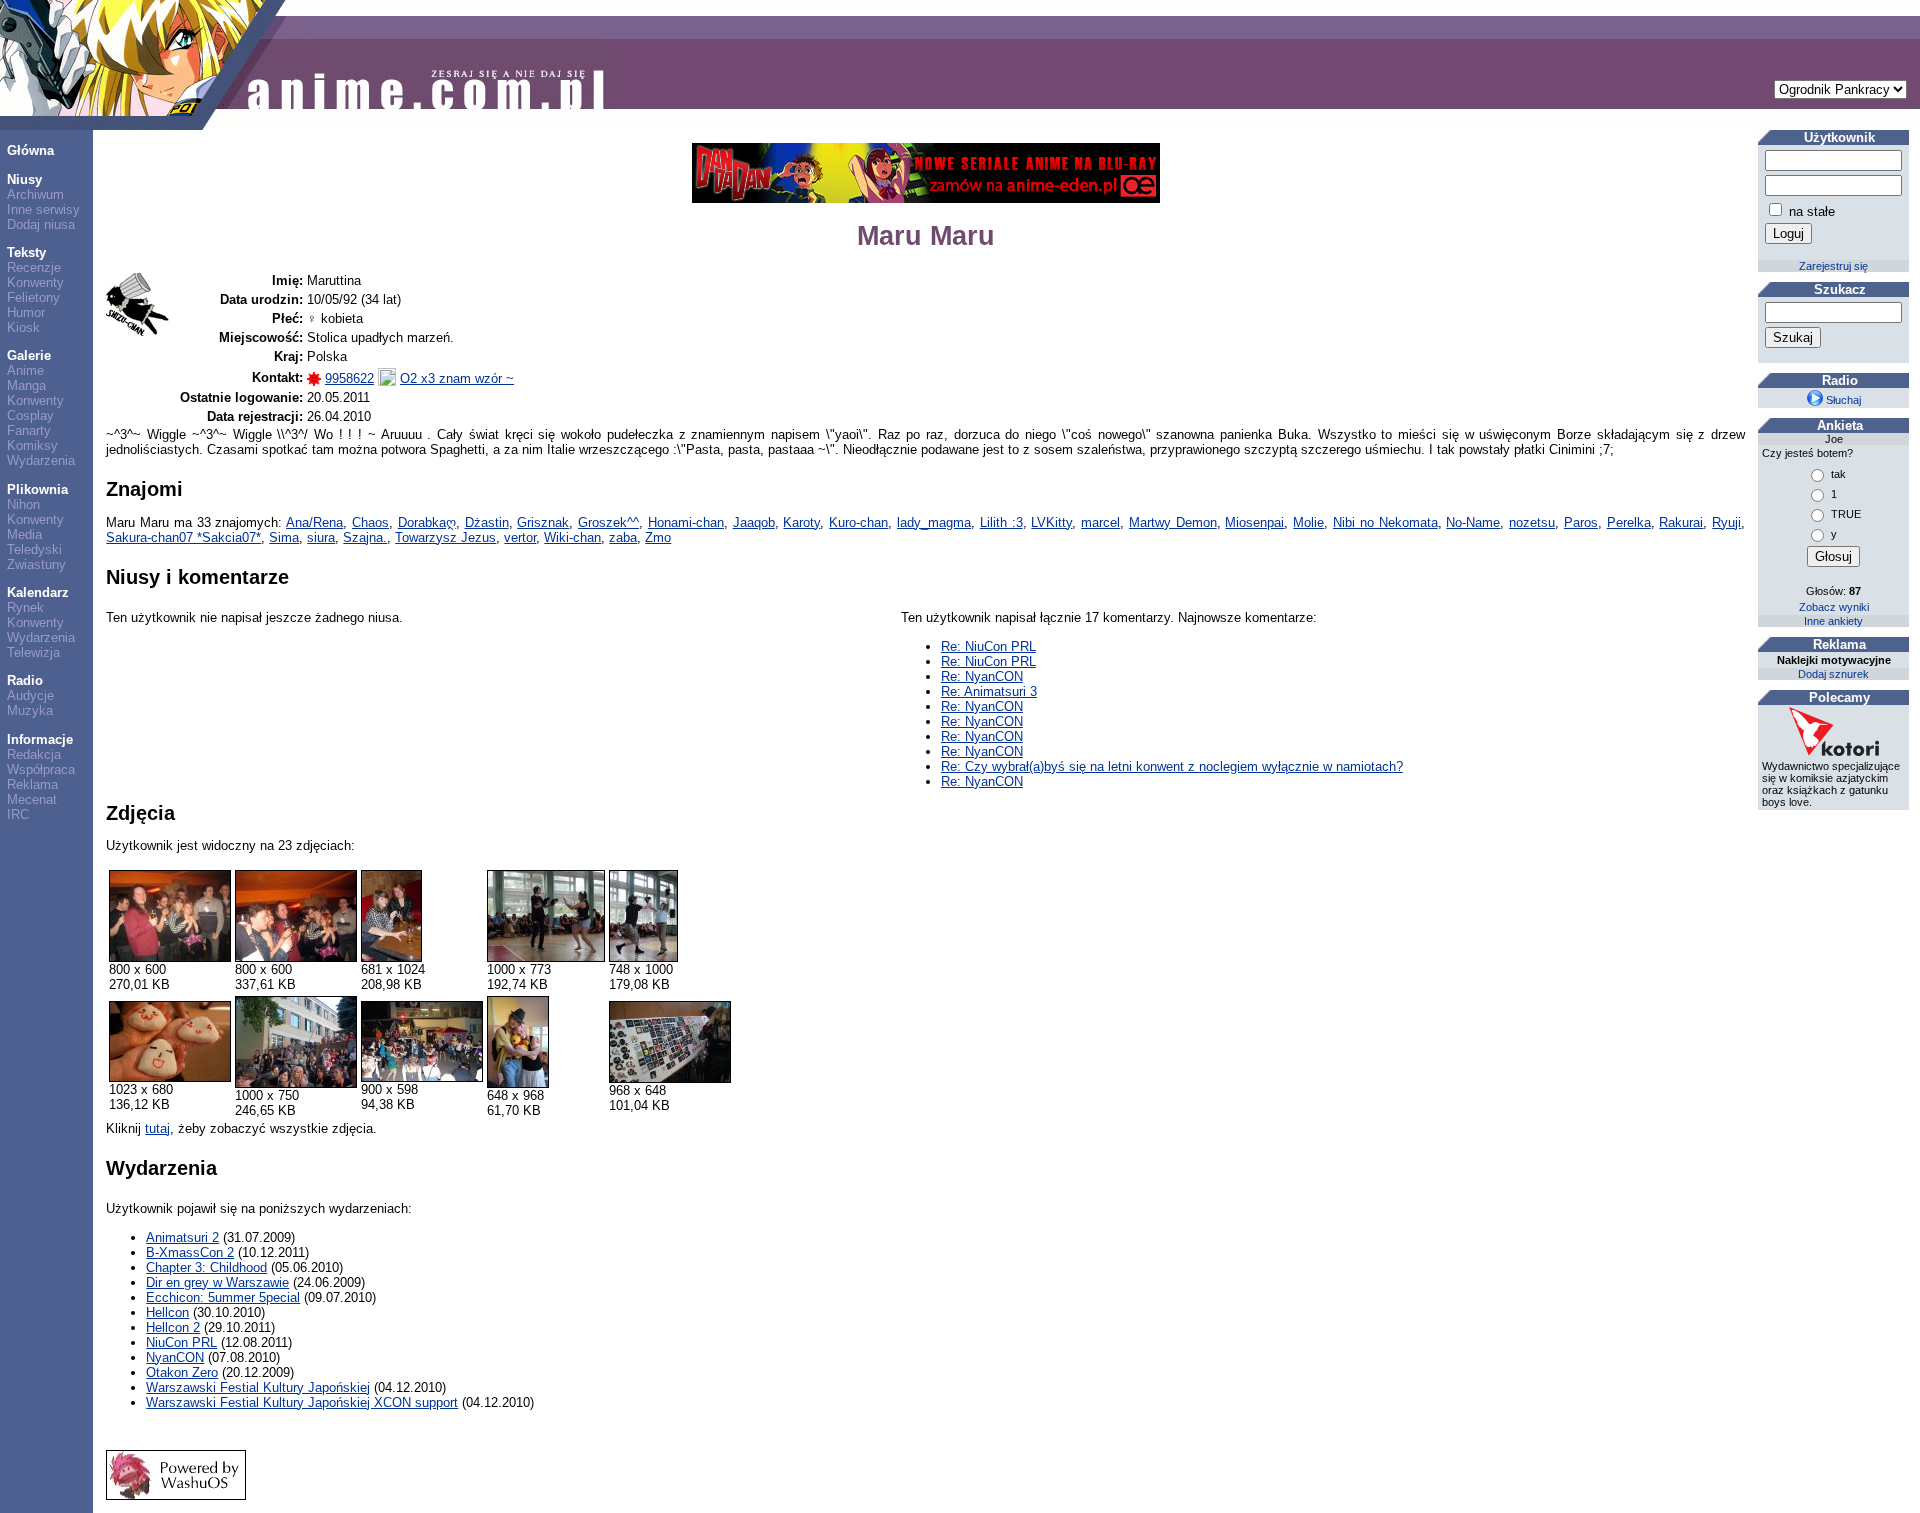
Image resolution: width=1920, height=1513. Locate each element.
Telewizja (33, 652)
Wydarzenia (41, 460)
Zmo (658, 537)
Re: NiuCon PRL (988, 646)
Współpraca (41, 769)
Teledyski (34, 549)
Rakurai (1681, 522)
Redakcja (34, 754)
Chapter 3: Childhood (206, 1267)
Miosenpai (1254, 522)
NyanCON (175, 1357)
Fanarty (29, 430)
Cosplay (30, 415)
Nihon (23, 504)
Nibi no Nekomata (1385, 522)
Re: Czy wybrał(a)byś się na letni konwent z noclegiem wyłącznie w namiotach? (1172, 766)
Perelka (1629, 522)
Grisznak (543, 522)
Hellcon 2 (173, 1327)
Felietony (33, 297)
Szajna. (365, 537)
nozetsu (1532, 522)
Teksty (26, 252)
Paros (1581, 522)
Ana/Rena (314, 522)
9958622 (349, 378)
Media (24, 534)
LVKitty (1051, 522)
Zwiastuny (36, 564)
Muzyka (30, 710)
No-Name (1473, 522)
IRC (18, 814)
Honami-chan (686, 522)
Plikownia (37, 489)
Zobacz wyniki (1834, 607)
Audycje (30, 695)
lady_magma (934, 522)
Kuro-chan (858, 522)
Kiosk (23, 327)
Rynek (25, 607)
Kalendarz (38, 592)
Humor (26, 312)
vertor (520, 537)
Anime (25, 370)
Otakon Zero (182, 1372)
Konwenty (35, 282)
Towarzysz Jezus (445, 537)
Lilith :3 (1001, 522)
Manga (26, 385)
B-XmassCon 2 (190, 1252)
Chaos (370, 522)
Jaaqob (754, 522)
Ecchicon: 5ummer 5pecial (223, 1297)
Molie (1308, 522)
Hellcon (167, 1312)
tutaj (157, 1128)
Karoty (801, 522)
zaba (623, 537)
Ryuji (1726, 522)
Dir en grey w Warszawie (217, 1282)
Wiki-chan (572, 537)
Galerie (29, 355)
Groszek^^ (608, 522)
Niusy (24, 179)
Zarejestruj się (1833, 266)
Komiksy (32, 445)
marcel (1100, 522)
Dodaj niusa (41, 224)
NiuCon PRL (181, 1342)
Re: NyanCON (982, 676)
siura (321, 537)
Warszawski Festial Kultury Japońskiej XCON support (302, 1402)
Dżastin (487, 522)
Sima (284, 537)
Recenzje (34, 267)
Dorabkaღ (427, 522)
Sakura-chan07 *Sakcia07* (183, 537)
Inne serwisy (43, 209)
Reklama (32, 784)
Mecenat (32, 799)
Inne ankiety (1833, 621)
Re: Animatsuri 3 (989, 691)
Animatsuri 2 (182, 1237)
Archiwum (35, 194)
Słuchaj (1842, 400)
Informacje (40, 739)
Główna (30, 150)
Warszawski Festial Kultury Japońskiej (258, 1387)
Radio (25, 680)
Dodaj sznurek (1833, 674)
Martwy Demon (1173, 522)
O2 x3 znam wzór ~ (457, 378)
